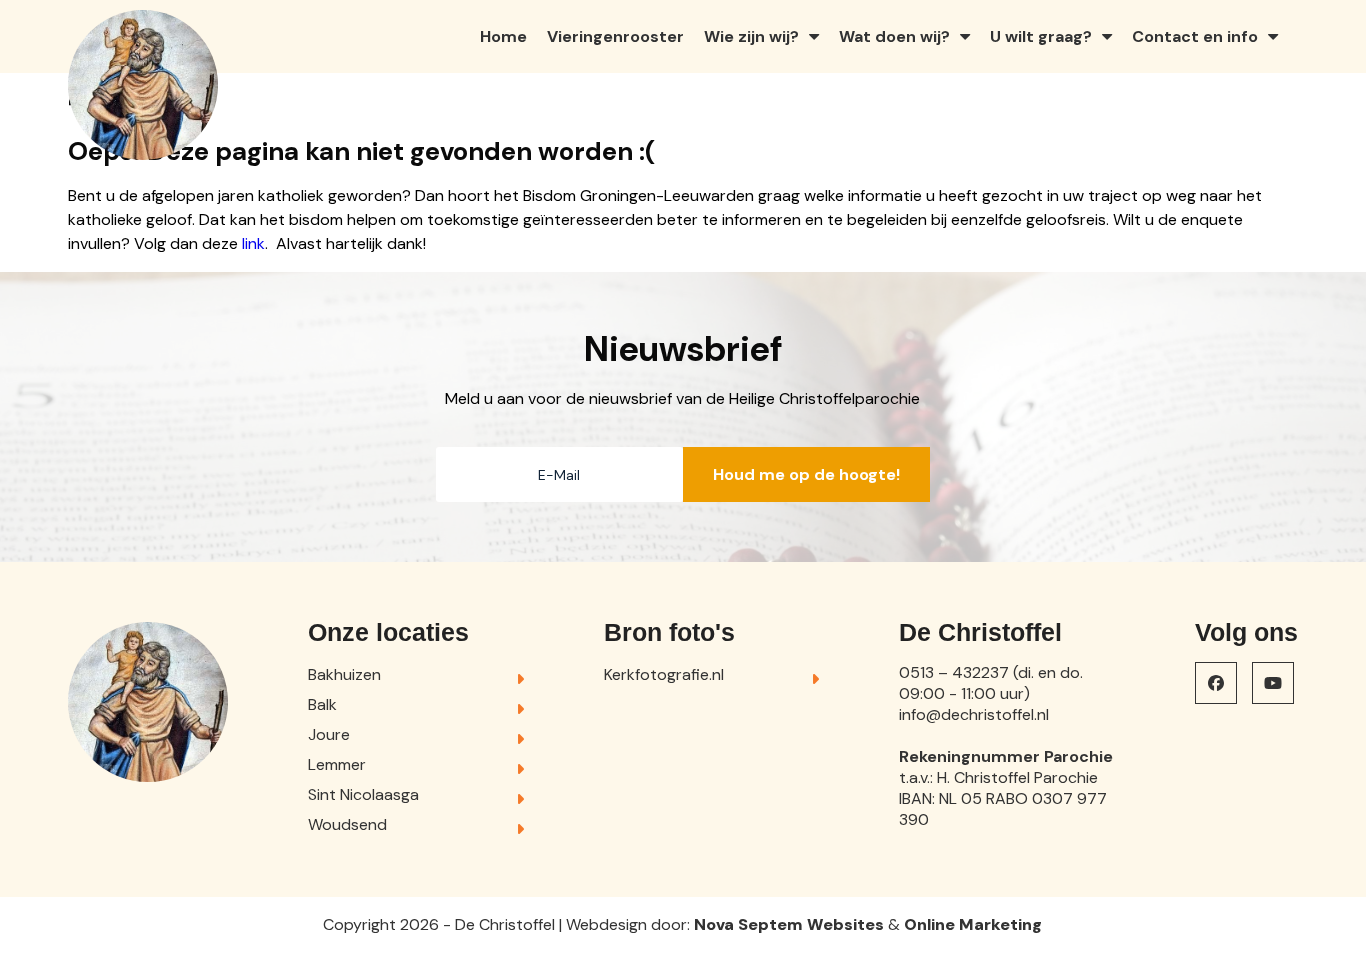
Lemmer (337, 764)
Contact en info (1195, 36)
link (253, 243)
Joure (329, 734)
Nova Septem (748, 924)
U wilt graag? (1041, 36)
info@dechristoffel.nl (974, 714)
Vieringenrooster (615, 36)
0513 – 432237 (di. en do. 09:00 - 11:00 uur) (991, 683)
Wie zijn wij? (751, 36)
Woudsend (347, 824)
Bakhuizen (344, 674)
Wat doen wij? (894, 36)
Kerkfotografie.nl (664, 674)
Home (503, 36)
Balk (322, 704)
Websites (845, 924)
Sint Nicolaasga (363, 794)
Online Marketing (973, 924)
